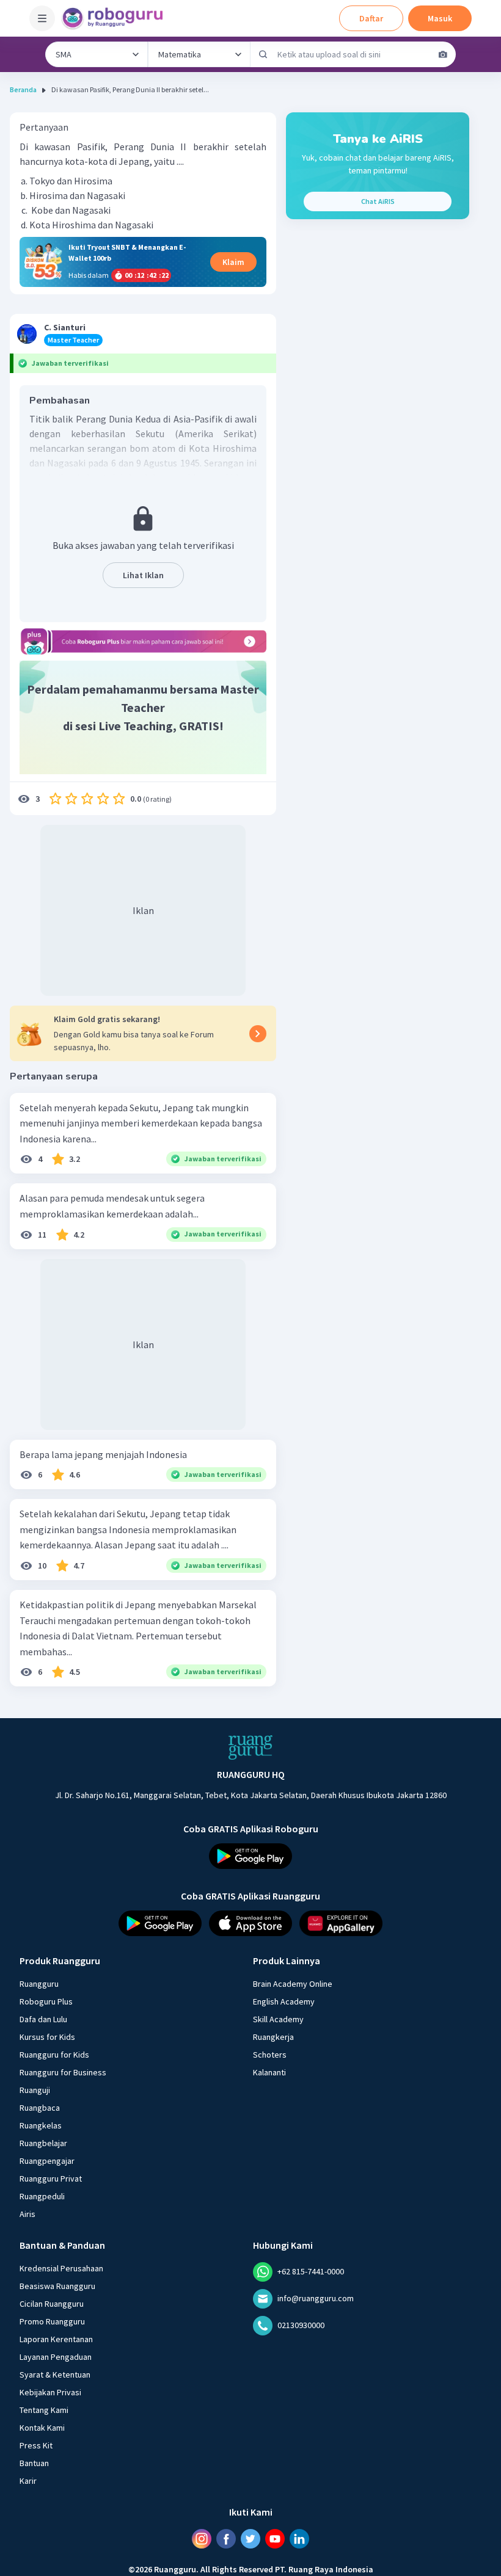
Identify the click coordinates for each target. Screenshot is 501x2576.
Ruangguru (39, 1984)
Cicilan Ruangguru (52, 2304)
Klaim (233, 262)
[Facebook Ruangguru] (226, 2539)
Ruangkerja (273, 2037)
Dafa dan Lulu (43, 2019)
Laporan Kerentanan (56, 2339)
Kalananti (269, 2072)
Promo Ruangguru (52, 2321)
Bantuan (34, 2463)
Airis (27, 2214)
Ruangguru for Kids (54, 2055)
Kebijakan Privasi (50, 2392)
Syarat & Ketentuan (55, 2375)
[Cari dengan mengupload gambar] (443, 54)
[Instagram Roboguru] (202, 2539)
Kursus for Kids (47, 2037)
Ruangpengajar (47, 2161)
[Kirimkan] (263, 54)
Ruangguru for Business (63, 2072)
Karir (28, 2481)
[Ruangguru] (250, 1747)
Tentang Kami (44, 2410)
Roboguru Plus (46, 2001)
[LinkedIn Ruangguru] (299, 2539)
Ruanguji (35, 2090)
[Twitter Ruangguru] (250, 2539)
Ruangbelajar (43, 2143)
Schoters (270, 2055)
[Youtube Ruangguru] (275, 2539)
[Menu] (42, 18)
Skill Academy (278, 2019)
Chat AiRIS (378, 201)
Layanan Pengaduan (56, 2357)
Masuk (440, 18)
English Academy (284, 2001)
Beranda (23, 89)
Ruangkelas (41, 2125)
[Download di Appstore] (250, 1923)
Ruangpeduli (42, 2196)
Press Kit (36, 2445)
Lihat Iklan (143, 575)
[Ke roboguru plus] (143, 641)
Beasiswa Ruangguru (57, 2286)
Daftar (371, 18)
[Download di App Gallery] (341, 1923)
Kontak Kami (42, 2428)
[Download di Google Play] (250, 1856)
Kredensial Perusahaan (61, 2268)
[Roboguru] (116, 18)
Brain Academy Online (293, 1984)
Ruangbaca (40, 2108)
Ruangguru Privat (51, 2179)
